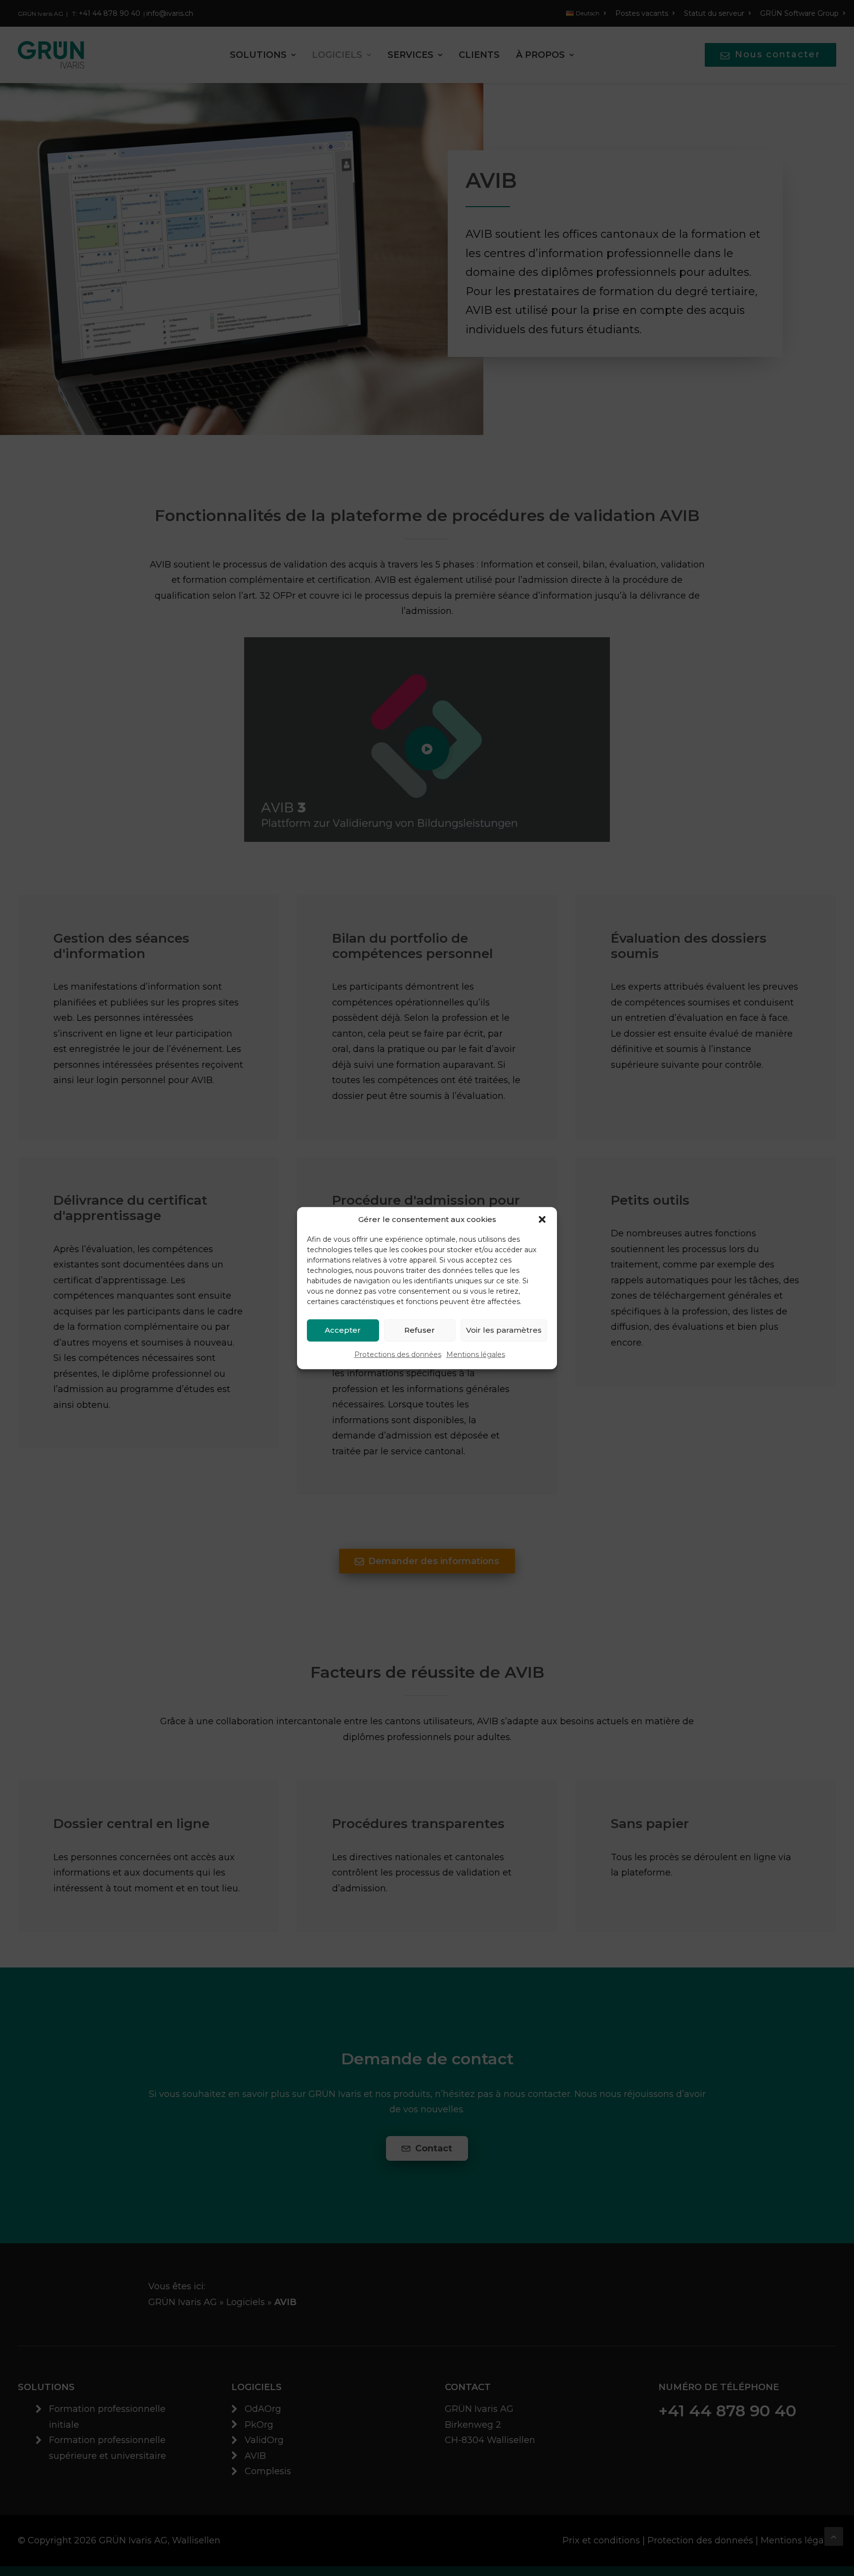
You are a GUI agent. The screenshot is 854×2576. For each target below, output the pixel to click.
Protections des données (398, 1354)
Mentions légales (476, 1354)
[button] (542, 1219)
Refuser (420, 1330)
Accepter (343, 1330)
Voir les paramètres (504, 1330)
